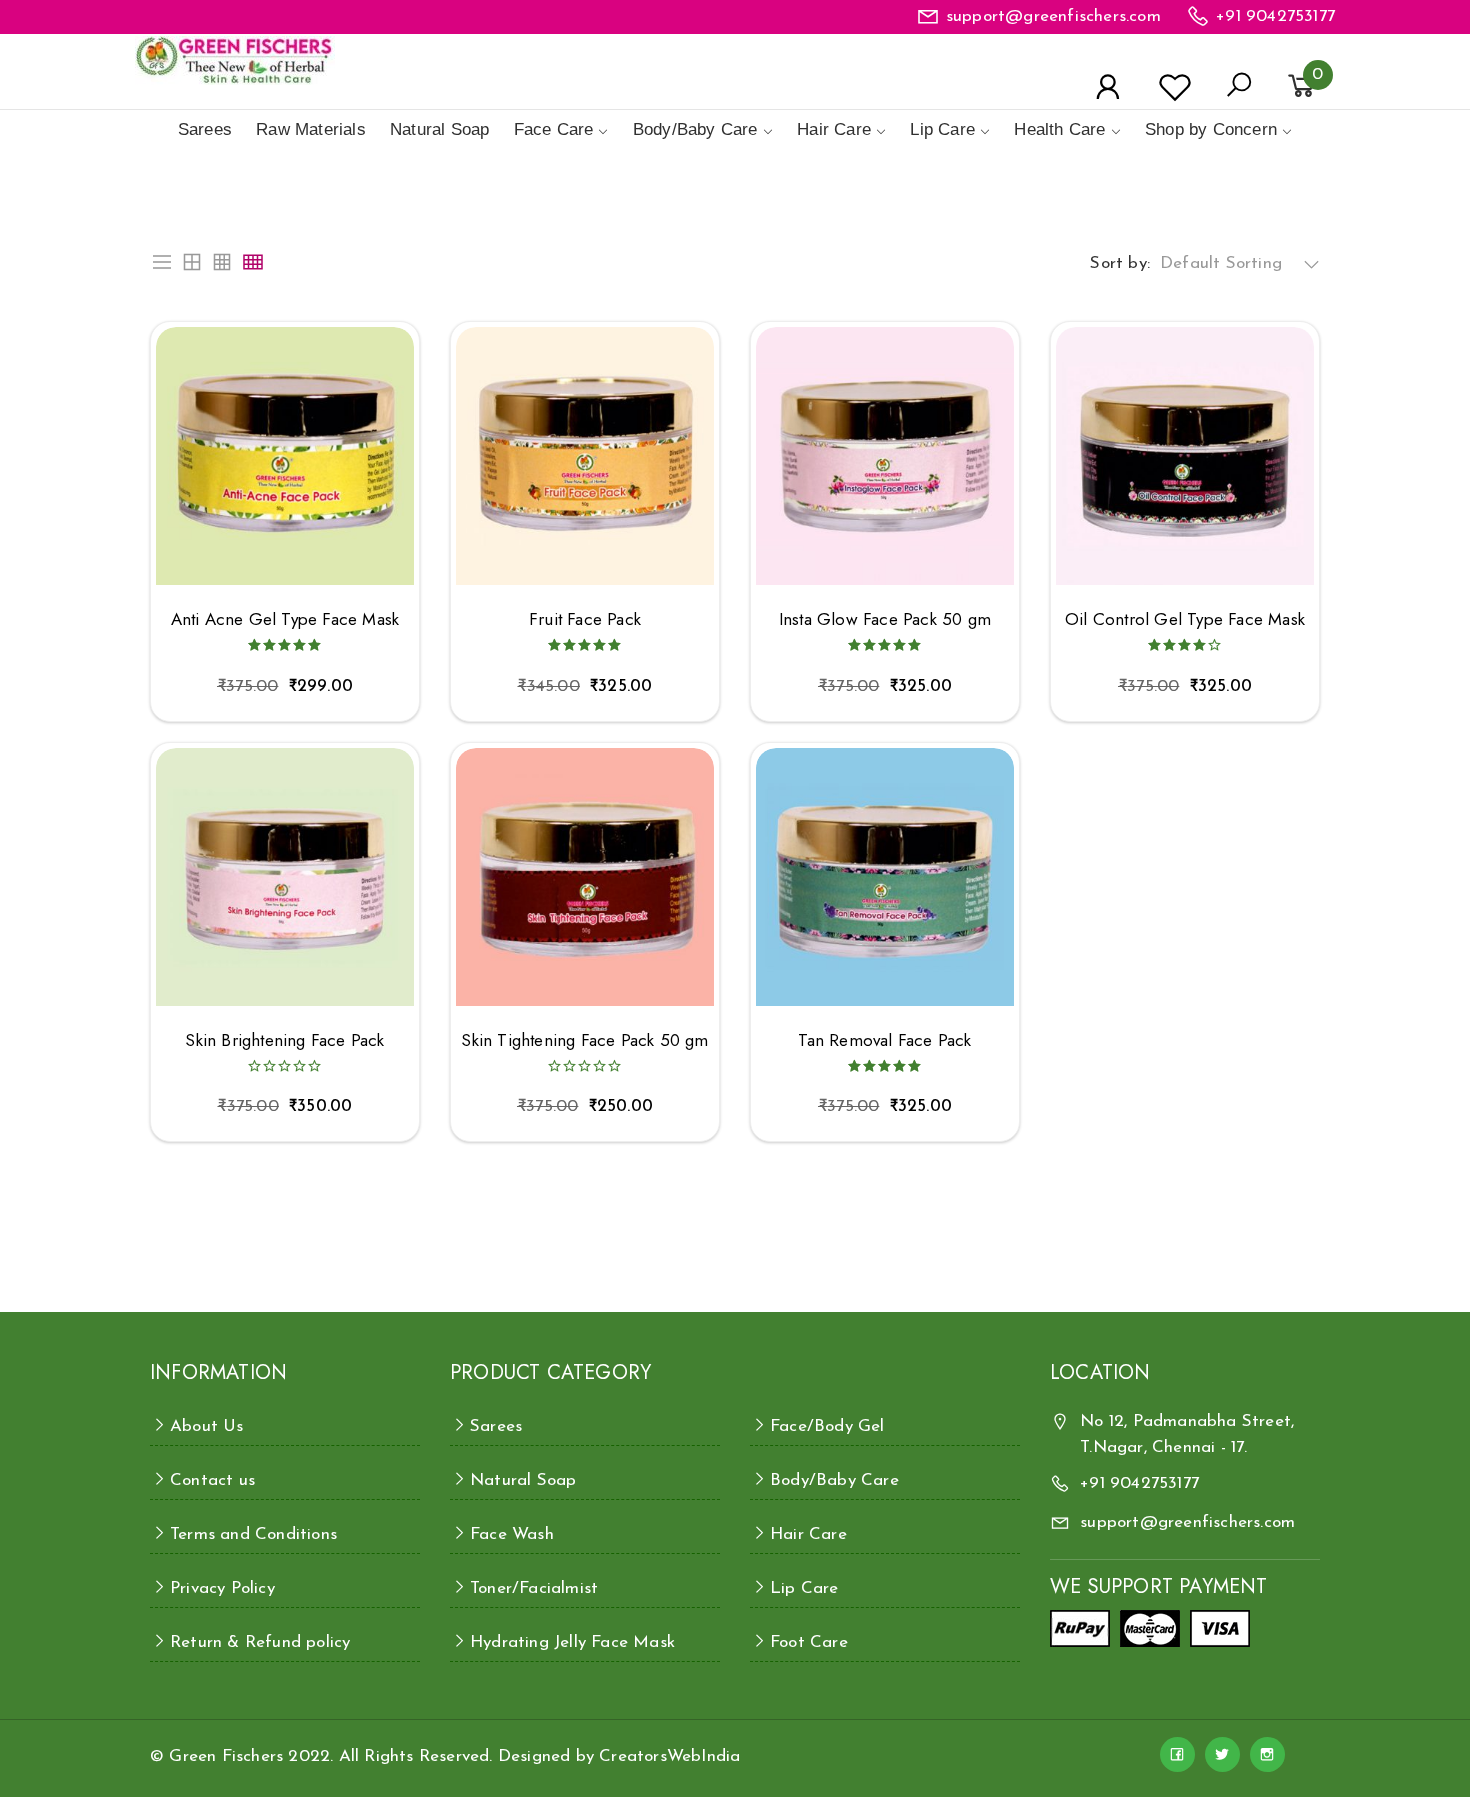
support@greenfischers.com (1053, 16)
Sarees (205, 129)
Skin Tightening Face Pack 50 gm (584, 1040)
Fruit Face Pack (585, 619)
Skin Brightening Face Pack (284, 1040)
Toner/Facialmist (534, 1588)
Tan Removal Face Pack (884, 1040)
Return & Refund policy (260, 1642)
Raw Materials (311, 129)
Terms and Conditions (253, 1534)
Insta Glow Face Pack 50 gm (885, 619)
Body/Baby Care (695, 129)
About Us (207, 1426)
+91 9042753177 (1275, 16)
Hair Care (834, 129)
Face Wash (512, 1534)
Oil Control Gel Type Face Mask (1185, 619)
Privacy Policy (222, 1588)
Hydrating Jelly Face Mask (572, 1642)
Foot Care (809, 1642)
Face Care (554, 129)
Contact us (212, 1480)
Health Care (1059, 129)
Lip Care (942, 129)
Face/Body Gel (827, 1426)
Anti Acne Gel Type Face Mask (285, 619)
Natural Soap (439, 129)
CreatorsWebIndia (669, 1756)
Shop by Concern (1211, 129)
